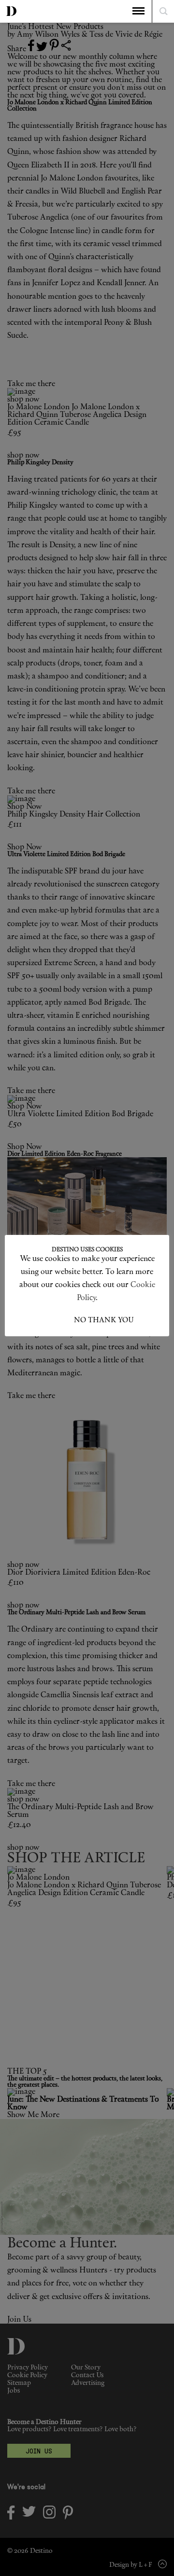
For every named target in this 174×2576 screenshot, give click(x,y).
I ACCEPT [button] (57, 1321)
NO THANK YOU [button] (104, 1321)
